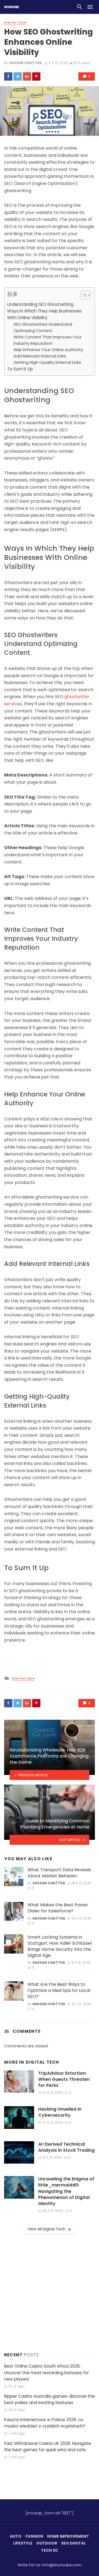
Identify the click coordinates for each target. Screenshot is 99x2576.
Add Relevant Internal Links (40, 356)
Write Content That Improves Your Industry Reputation (48, 340)
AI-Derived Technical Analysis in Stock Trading (66, 2147)
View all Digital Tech (46, 2229)
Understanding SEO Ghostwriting (40, 304)
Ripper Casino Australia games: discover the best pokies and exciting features (50, 2399)
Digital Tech (15, 23)
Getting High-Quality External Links (47, 362)
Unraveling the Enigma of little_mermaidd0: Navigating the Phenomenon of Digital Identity (66, 2191)
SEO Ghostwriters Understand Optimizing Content (43, 328)
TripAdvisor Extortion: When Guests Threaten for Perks (64, 2079)
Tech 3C (50, 2550)
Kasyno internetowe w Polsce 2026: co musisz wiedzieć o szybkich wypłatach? (45, 2423)
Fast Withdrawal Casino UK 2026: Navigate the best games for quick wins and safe (48, 2447)
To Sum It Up (20, 369)
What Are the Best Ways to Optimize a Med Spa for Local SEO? (59, 1991)
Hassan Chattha (25, 63)
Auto (16, 2536)
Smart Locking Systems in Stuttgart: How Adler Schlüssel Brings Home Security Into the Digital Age (60, 1946)
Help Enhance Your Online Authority (48, 350)
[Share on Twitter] (18, 76)
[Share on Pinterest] (36, 76)
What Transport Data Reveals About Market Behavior (59, 1873)
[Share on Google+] (27, 76)
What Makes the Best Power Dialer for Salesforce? (58, 1908)
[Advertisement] (50, 2292)
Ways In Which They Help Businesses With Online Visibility (44, 314)
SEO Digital (73, 2543)
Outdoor (47, 2543)
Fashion (34, 2536)
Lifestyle (23, 2543)
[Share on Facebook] (8, 76)
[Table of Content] (86, 295)
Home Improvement (68, 2536)
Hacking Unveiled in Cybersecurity (60, 2112)
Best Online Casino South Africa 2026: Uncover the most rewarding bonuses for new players (46, 2372)
